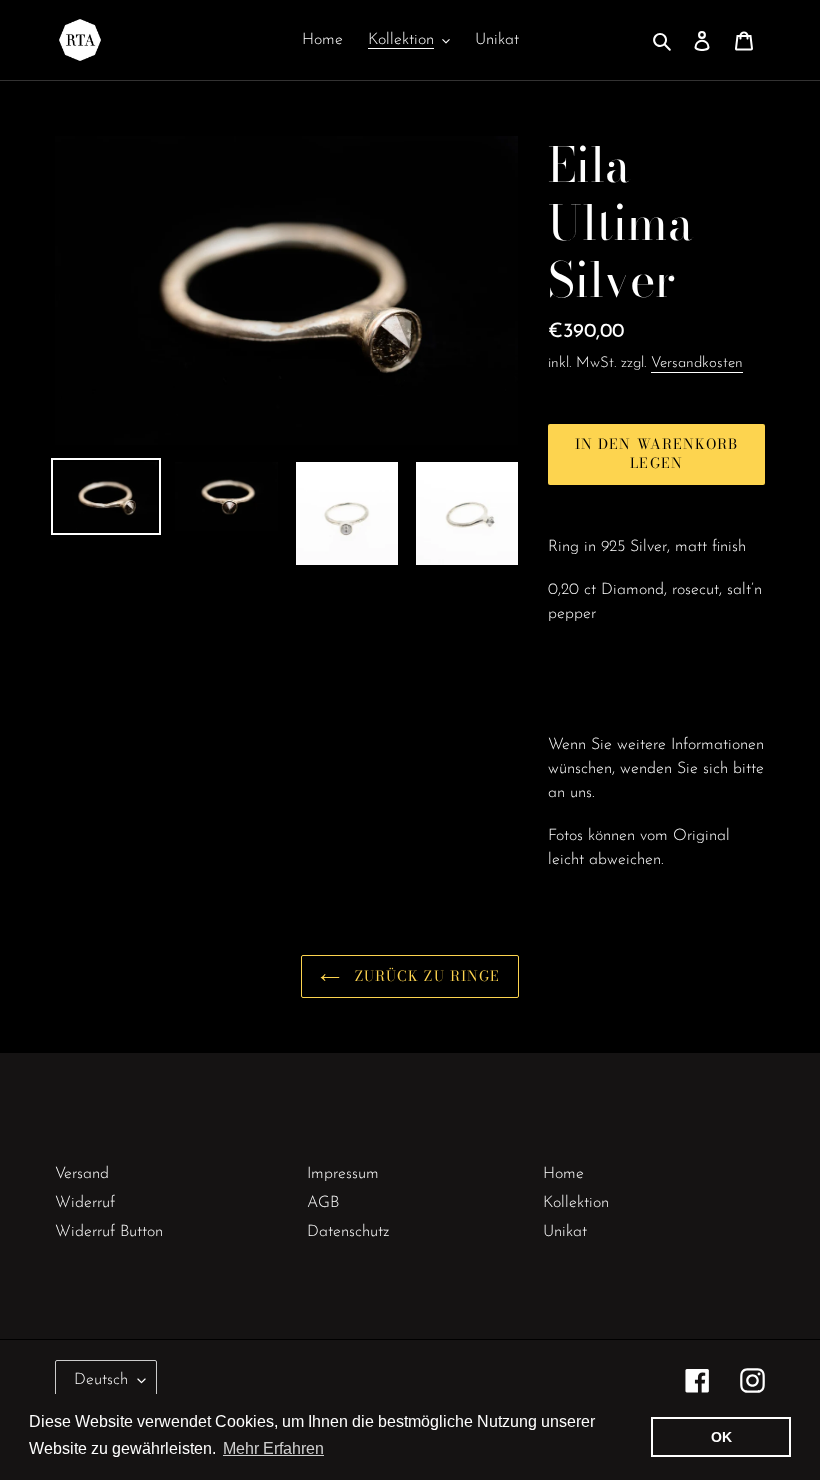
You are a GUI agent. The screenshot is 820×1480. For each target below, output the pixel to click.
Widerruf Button (109, 1232)
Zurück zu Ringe (425, 976)
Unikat (565, 1232)
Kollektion (576, 1203)
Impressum (343, 1174)
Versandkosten (697, 363)
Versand (82, 1174)
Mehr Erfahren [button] (273, 1448)
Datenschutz (348, 1232)
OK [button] (721, 1437)
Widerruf (85, 1203)
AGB (323, 1203)
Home (563, 1174)
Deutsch (101, 1380)
